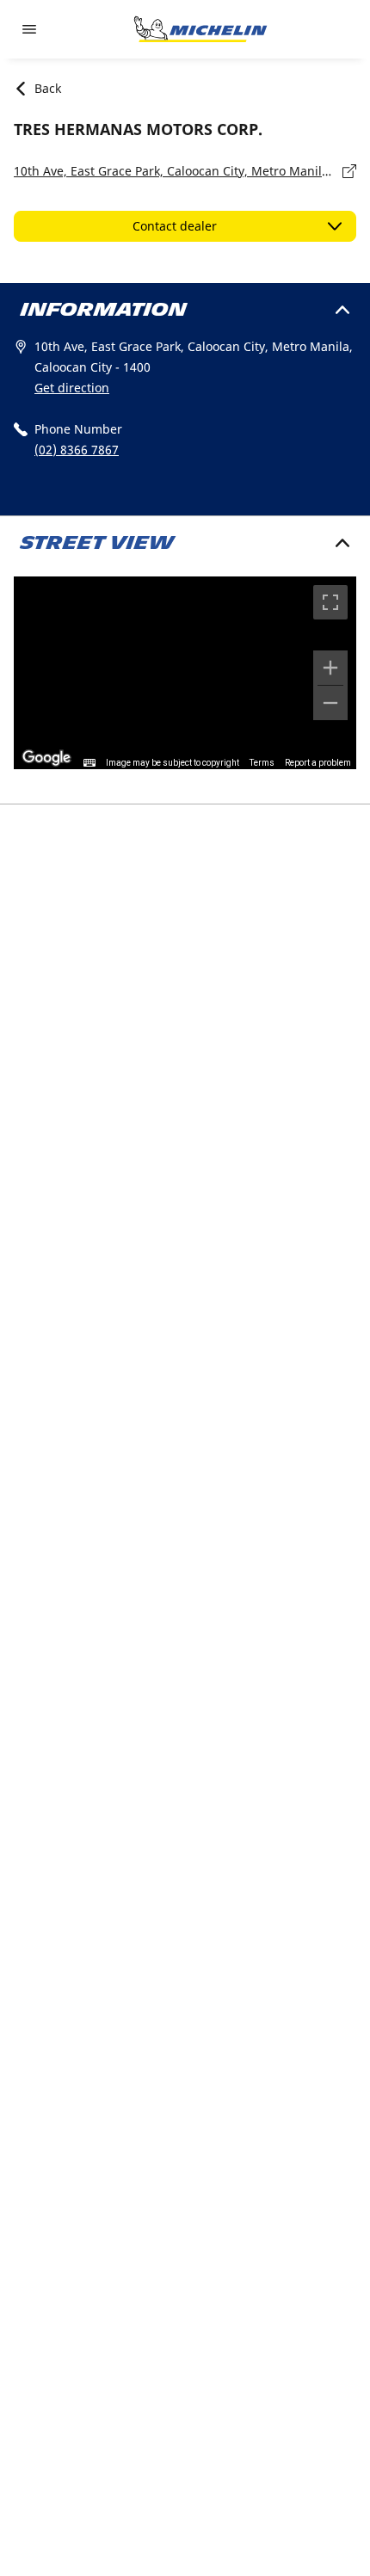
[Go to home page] (200, 29)
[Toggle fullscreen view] (330, 602)
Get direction (72, 388)
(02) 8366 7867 (77, 450)
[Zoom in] (330, 668)
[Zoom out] (330, 703)
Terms (262, 763)
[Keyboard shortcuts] (89, 763)
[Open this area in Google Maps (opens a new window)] (46, 758)
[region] (185, 673)
